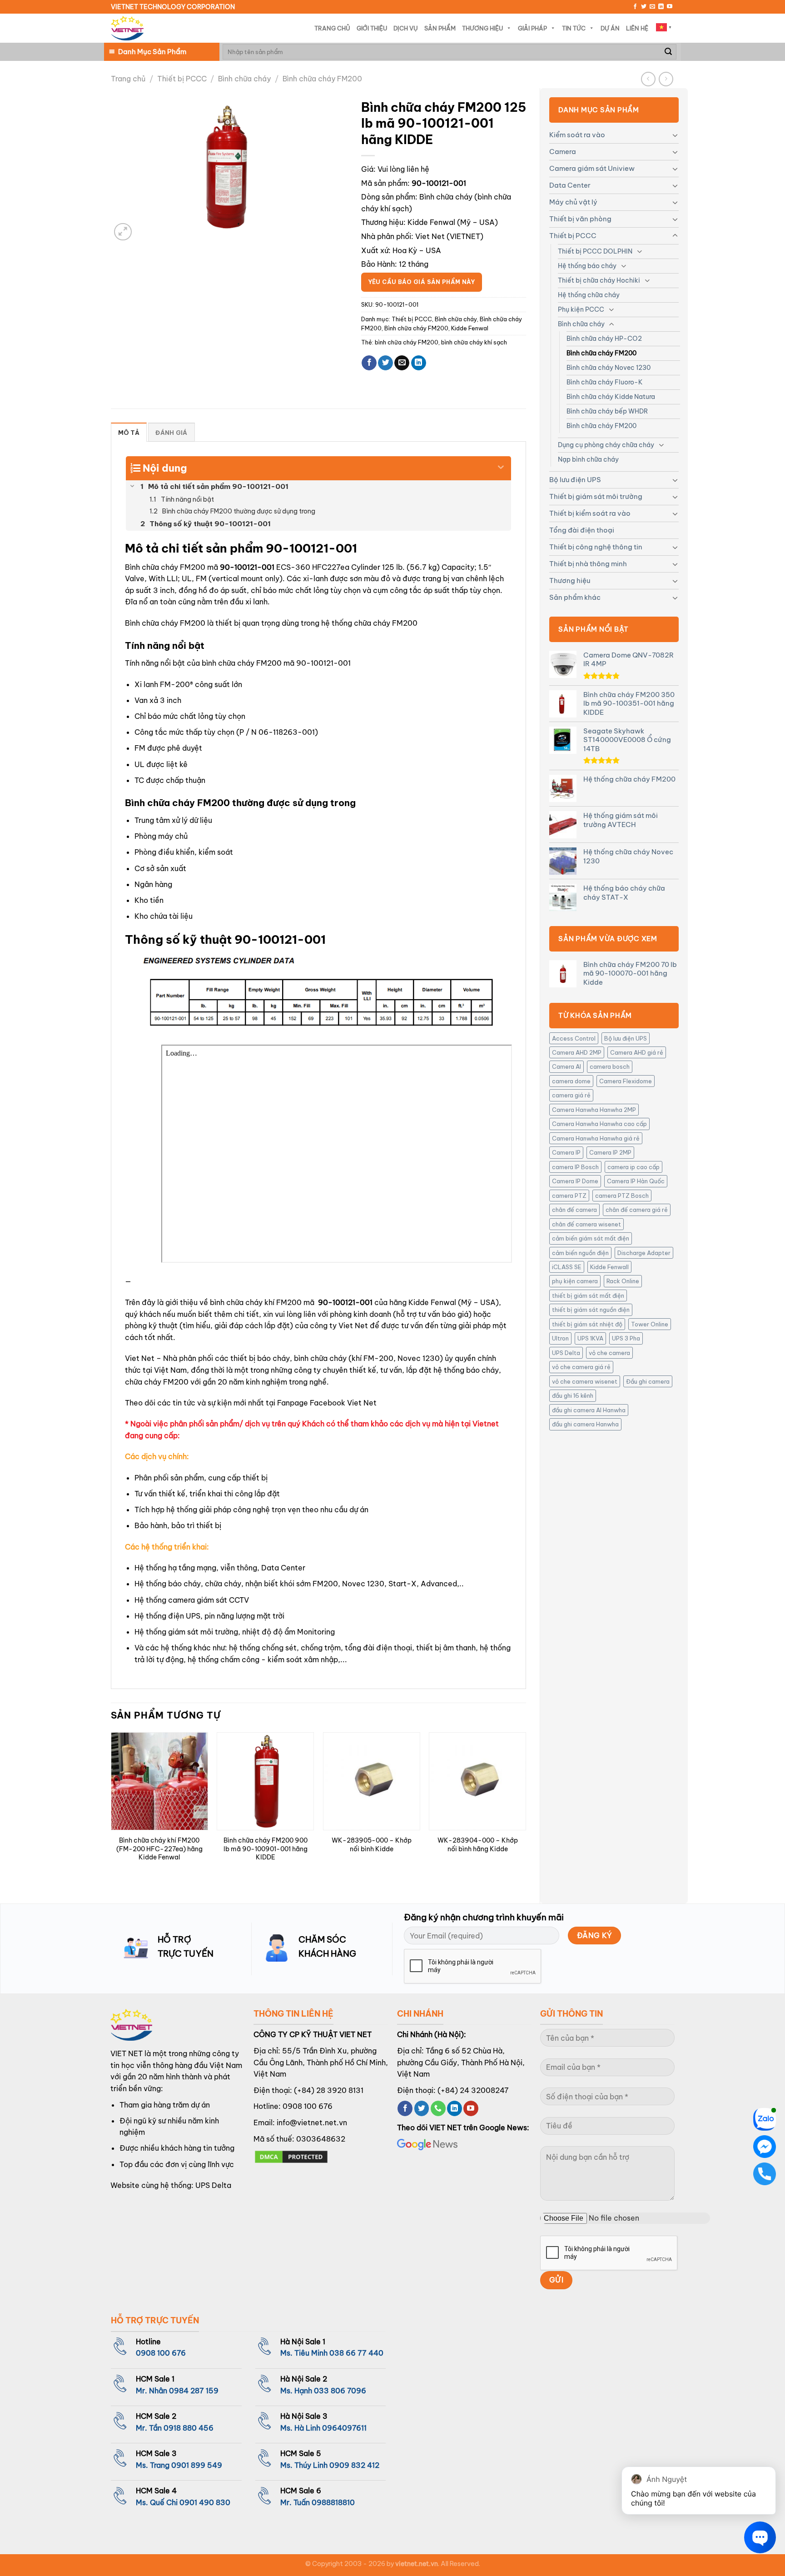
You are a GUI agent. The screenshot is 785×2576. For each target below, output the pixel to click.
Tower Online (650, 1324)
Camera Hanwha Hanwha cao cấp (599, 1124)
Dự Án (610, 28)
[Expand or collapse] (501, 464)
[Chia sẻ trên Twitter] (385, 363)
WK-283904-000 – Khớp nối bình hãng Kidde (478, 1845)
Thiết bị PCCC (182, 79)
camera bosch (610, 1066)
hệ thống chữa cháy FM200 (369, 623)
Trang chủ (128, 79)
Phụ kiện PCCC (581, 309)
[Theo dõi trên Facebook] (635, 7)
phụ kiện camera (575, 1281)
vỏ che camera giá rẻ (581, 1367)
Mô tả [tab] (129, 433)
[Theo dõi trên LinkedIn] (661, 7)
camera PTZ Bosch (622, 1196)
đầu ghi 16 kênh (573, 1395)
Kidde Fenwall (609, 1267)
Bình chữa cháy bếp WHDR (607, 411)
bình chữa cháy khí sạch (474, 342)
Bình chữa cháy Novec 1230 (609, 368)
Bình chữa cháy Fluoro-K (605, 382)
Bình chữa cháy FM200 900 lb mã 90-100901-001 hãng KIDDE (266, 1849)
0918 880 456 (189, 2428)
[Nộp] (668, 52)
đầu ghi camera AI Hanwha (589, 1410)
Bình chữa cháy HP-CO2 (604, 339)
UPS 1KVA (590, 1338)
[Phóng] (123, 232)
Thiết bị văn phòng (580, 219)
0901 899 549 (197, 2465)
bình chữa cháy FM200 (407, 342)
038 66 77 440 (356, 2353)
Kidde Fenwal (431, 222)
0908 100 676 (308, 2106)
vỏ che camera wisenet (585, 1381)
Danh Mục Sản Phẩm (152, 52)
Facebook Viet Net (343, 1403)
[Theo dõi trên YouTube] (670, 7)
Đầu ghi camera (648, 1381)
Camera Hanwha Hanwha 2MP (594, 1110)
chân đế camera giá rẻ (637, 1210)
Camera (563, 152)
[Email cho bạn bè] (402, 363)
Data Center (570, 185)
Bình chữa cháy (244, 79)
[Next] (526, 1810)
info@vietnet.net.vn (312, 2123)
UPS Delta (566, 1353)
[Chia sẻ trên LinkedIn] (419, 363)
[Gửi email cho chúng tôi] (652, 7)
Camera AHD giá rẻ (637, 1052)
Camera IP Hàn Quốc (636, 1181)
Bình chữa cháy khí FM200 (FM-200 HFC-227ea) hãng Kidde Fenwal (159, 1849)
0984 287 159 (194, 2391)
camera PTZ (569, 1196)
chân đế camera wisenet (586, 1224)
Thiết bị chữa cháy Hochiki (599, 280)
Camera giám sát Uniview (592, 168)
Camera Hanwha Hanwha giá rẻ (596, 1138)
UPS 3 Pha (626, 1338)
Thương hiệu (570, 580)
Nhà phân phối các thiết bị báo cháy (226, 1358)
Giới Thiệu (372, 28)
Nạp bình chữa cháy (588, 459)
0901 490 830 (205, 2502)
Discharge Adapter (644, 1253)
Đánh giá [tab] (171, 433)
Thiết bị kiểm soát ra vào (590, 513)
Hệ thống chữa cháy (589, 295)
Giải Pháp (532, 28)
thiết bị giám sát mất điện (588, 1295)
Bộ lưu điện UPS (575, 480)
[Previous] (111, 1810)
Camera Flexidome (626, 1081)
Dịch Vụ (406, 28)
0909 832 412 (354, 2465)
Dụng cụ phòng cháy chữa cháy (606, 445)
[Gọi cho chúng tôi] (438, 2108)
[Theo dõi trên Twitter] (644, 7)
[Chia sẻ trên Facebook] (369, 363)
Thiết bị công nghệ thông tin (596, 547)
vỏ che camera (609, 1353)
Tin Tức (574, 28)
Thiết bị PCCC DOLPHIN (595, 251)
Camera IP (566, 1152)
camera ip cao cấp (633, 1167)
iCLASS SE (567, 1267)
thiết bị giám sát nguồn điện (591, 1310)
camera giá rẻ (571, 1095)
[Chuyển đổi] (675, 135)
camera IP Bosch (575, 1167)
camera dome (571, 1081)
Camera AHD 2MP (577, 1052)
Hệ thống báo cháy (587, 266)
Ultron (560, 1338)
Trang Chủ (332, 28)
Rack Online (623, 1281)
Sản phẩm (440, 28)
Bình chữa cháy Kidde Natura (611, 397)
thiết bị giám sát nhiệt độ (587, 1324)
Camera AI (566, 1066)
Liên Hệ (637, 28)
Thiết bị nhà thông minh (588, 564)
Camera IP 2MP (610, 1152)
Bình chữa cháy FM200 (322, 79)
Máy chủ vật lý (573, 202)
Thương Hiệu (482, 28)
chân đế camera (574, 1210)
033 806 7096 (340, 2391)
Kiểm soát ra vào (577, 135)
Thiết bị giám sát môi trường (596, 496)
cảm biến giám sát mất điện (591, 1238)
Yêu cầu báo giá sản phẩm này (422, 282)
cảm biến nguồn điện (580, 1253)
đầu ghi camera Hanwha (585, 1424)
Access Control (574, 1038)
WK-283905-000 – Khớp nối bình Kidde (372, 1845)
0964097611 (344, 2428)
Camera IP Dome (575, 1181)
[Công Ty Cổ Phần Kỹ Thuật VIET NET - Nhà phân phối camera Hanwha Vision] (127, 28)
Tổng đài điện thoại (582, 530)
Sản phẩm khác (575, 597)
